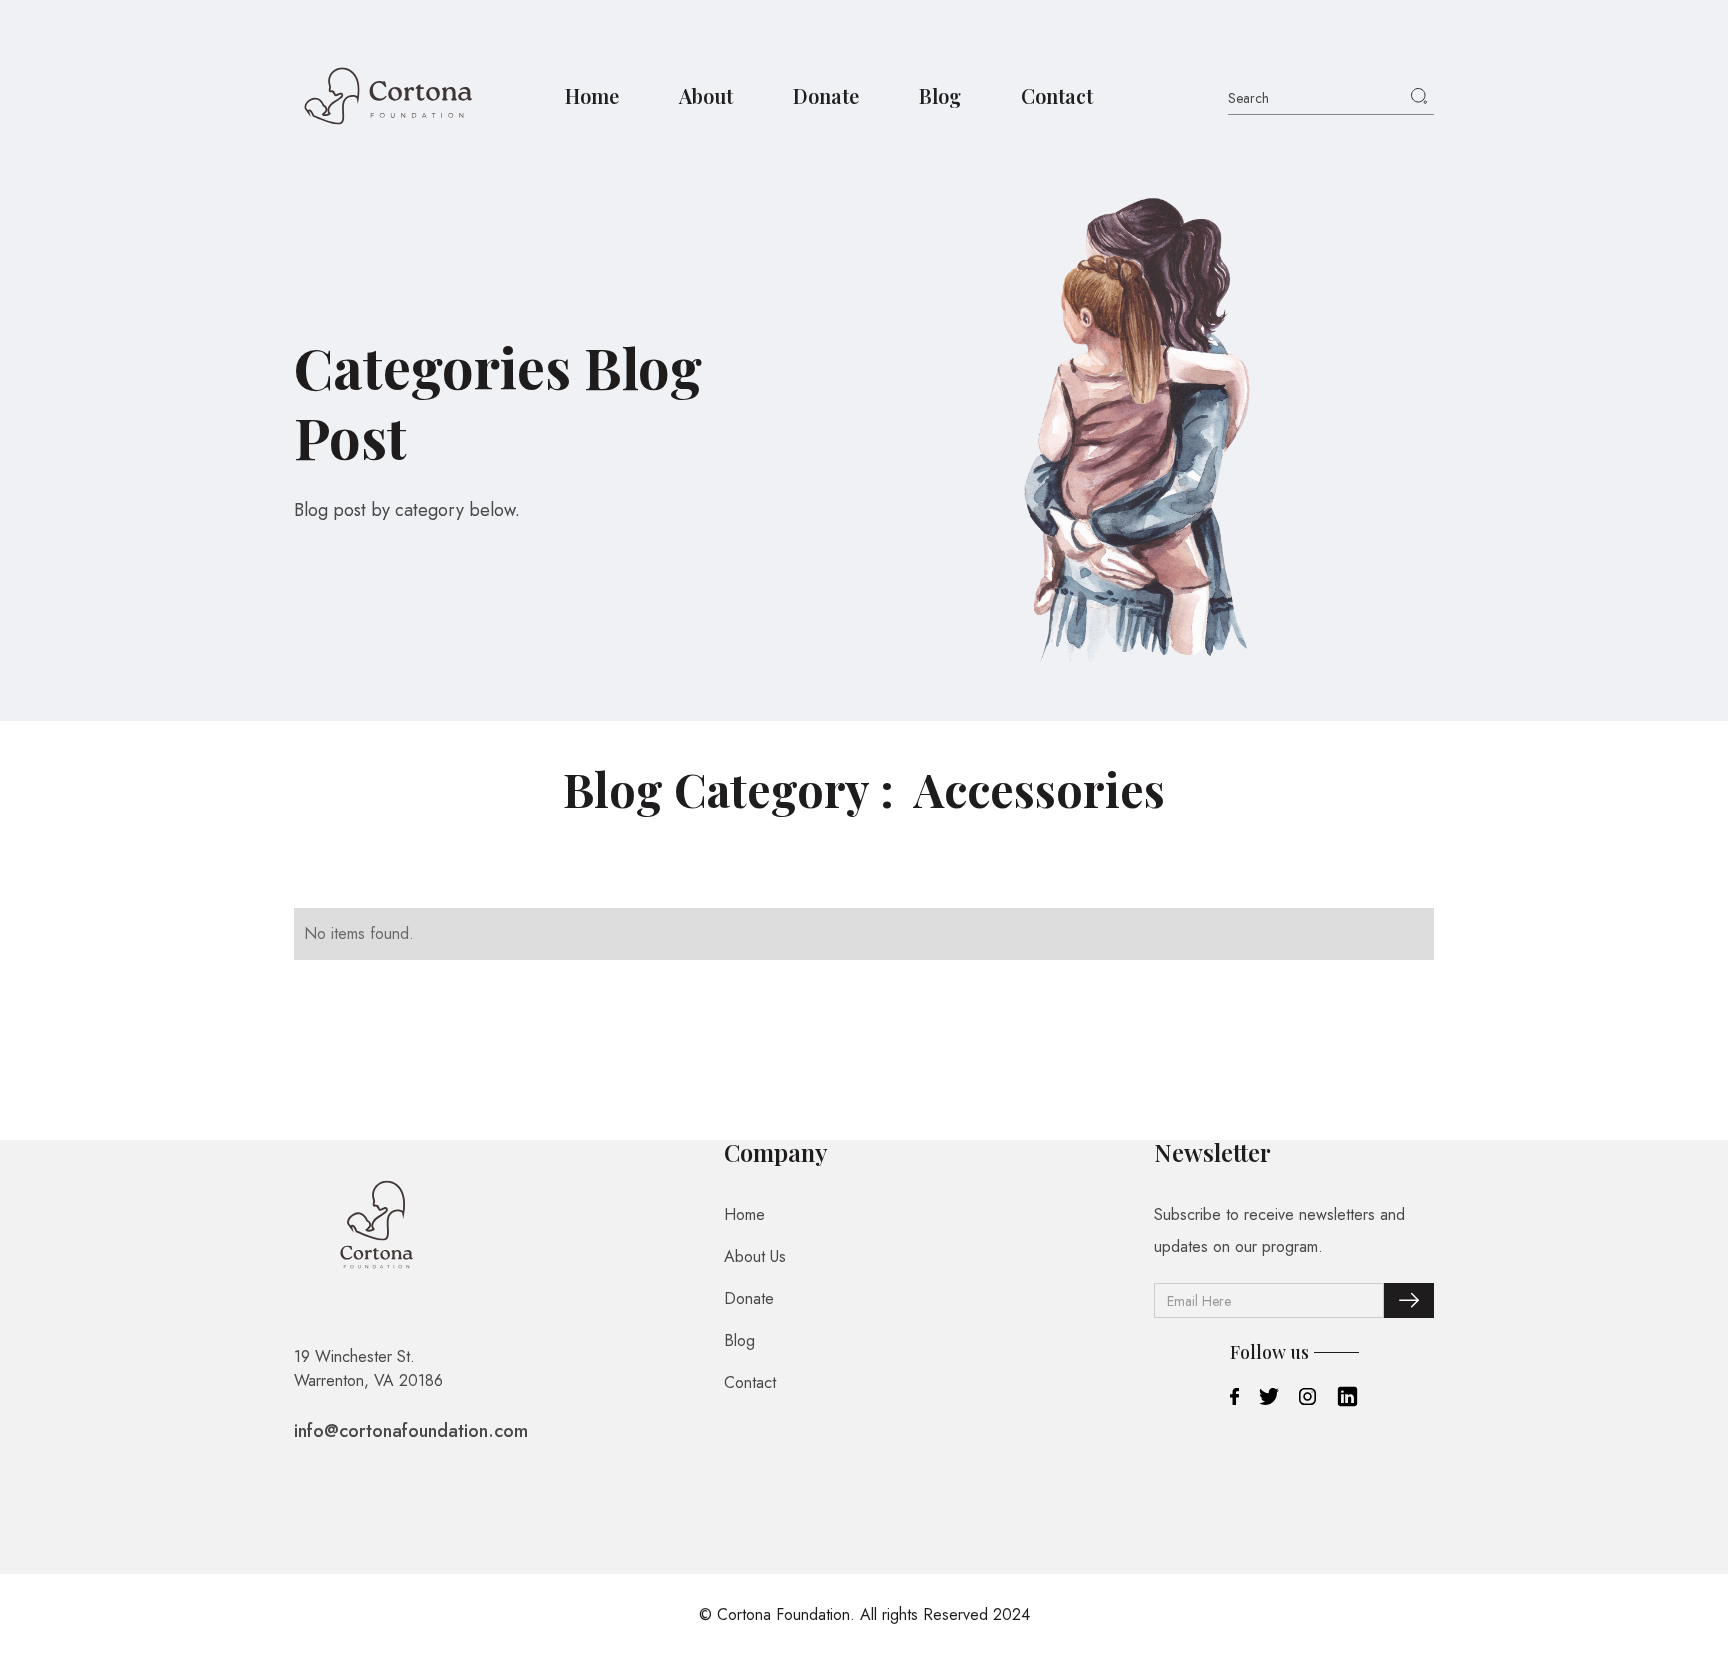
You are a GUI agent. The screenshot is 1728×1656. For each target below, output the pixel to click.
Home (592, 95)
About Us (755, 1256)
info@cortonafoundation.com (411, 1431)
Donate (826, 95)
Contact (1057, 95)
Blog (940, 95)
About (706, 95)
